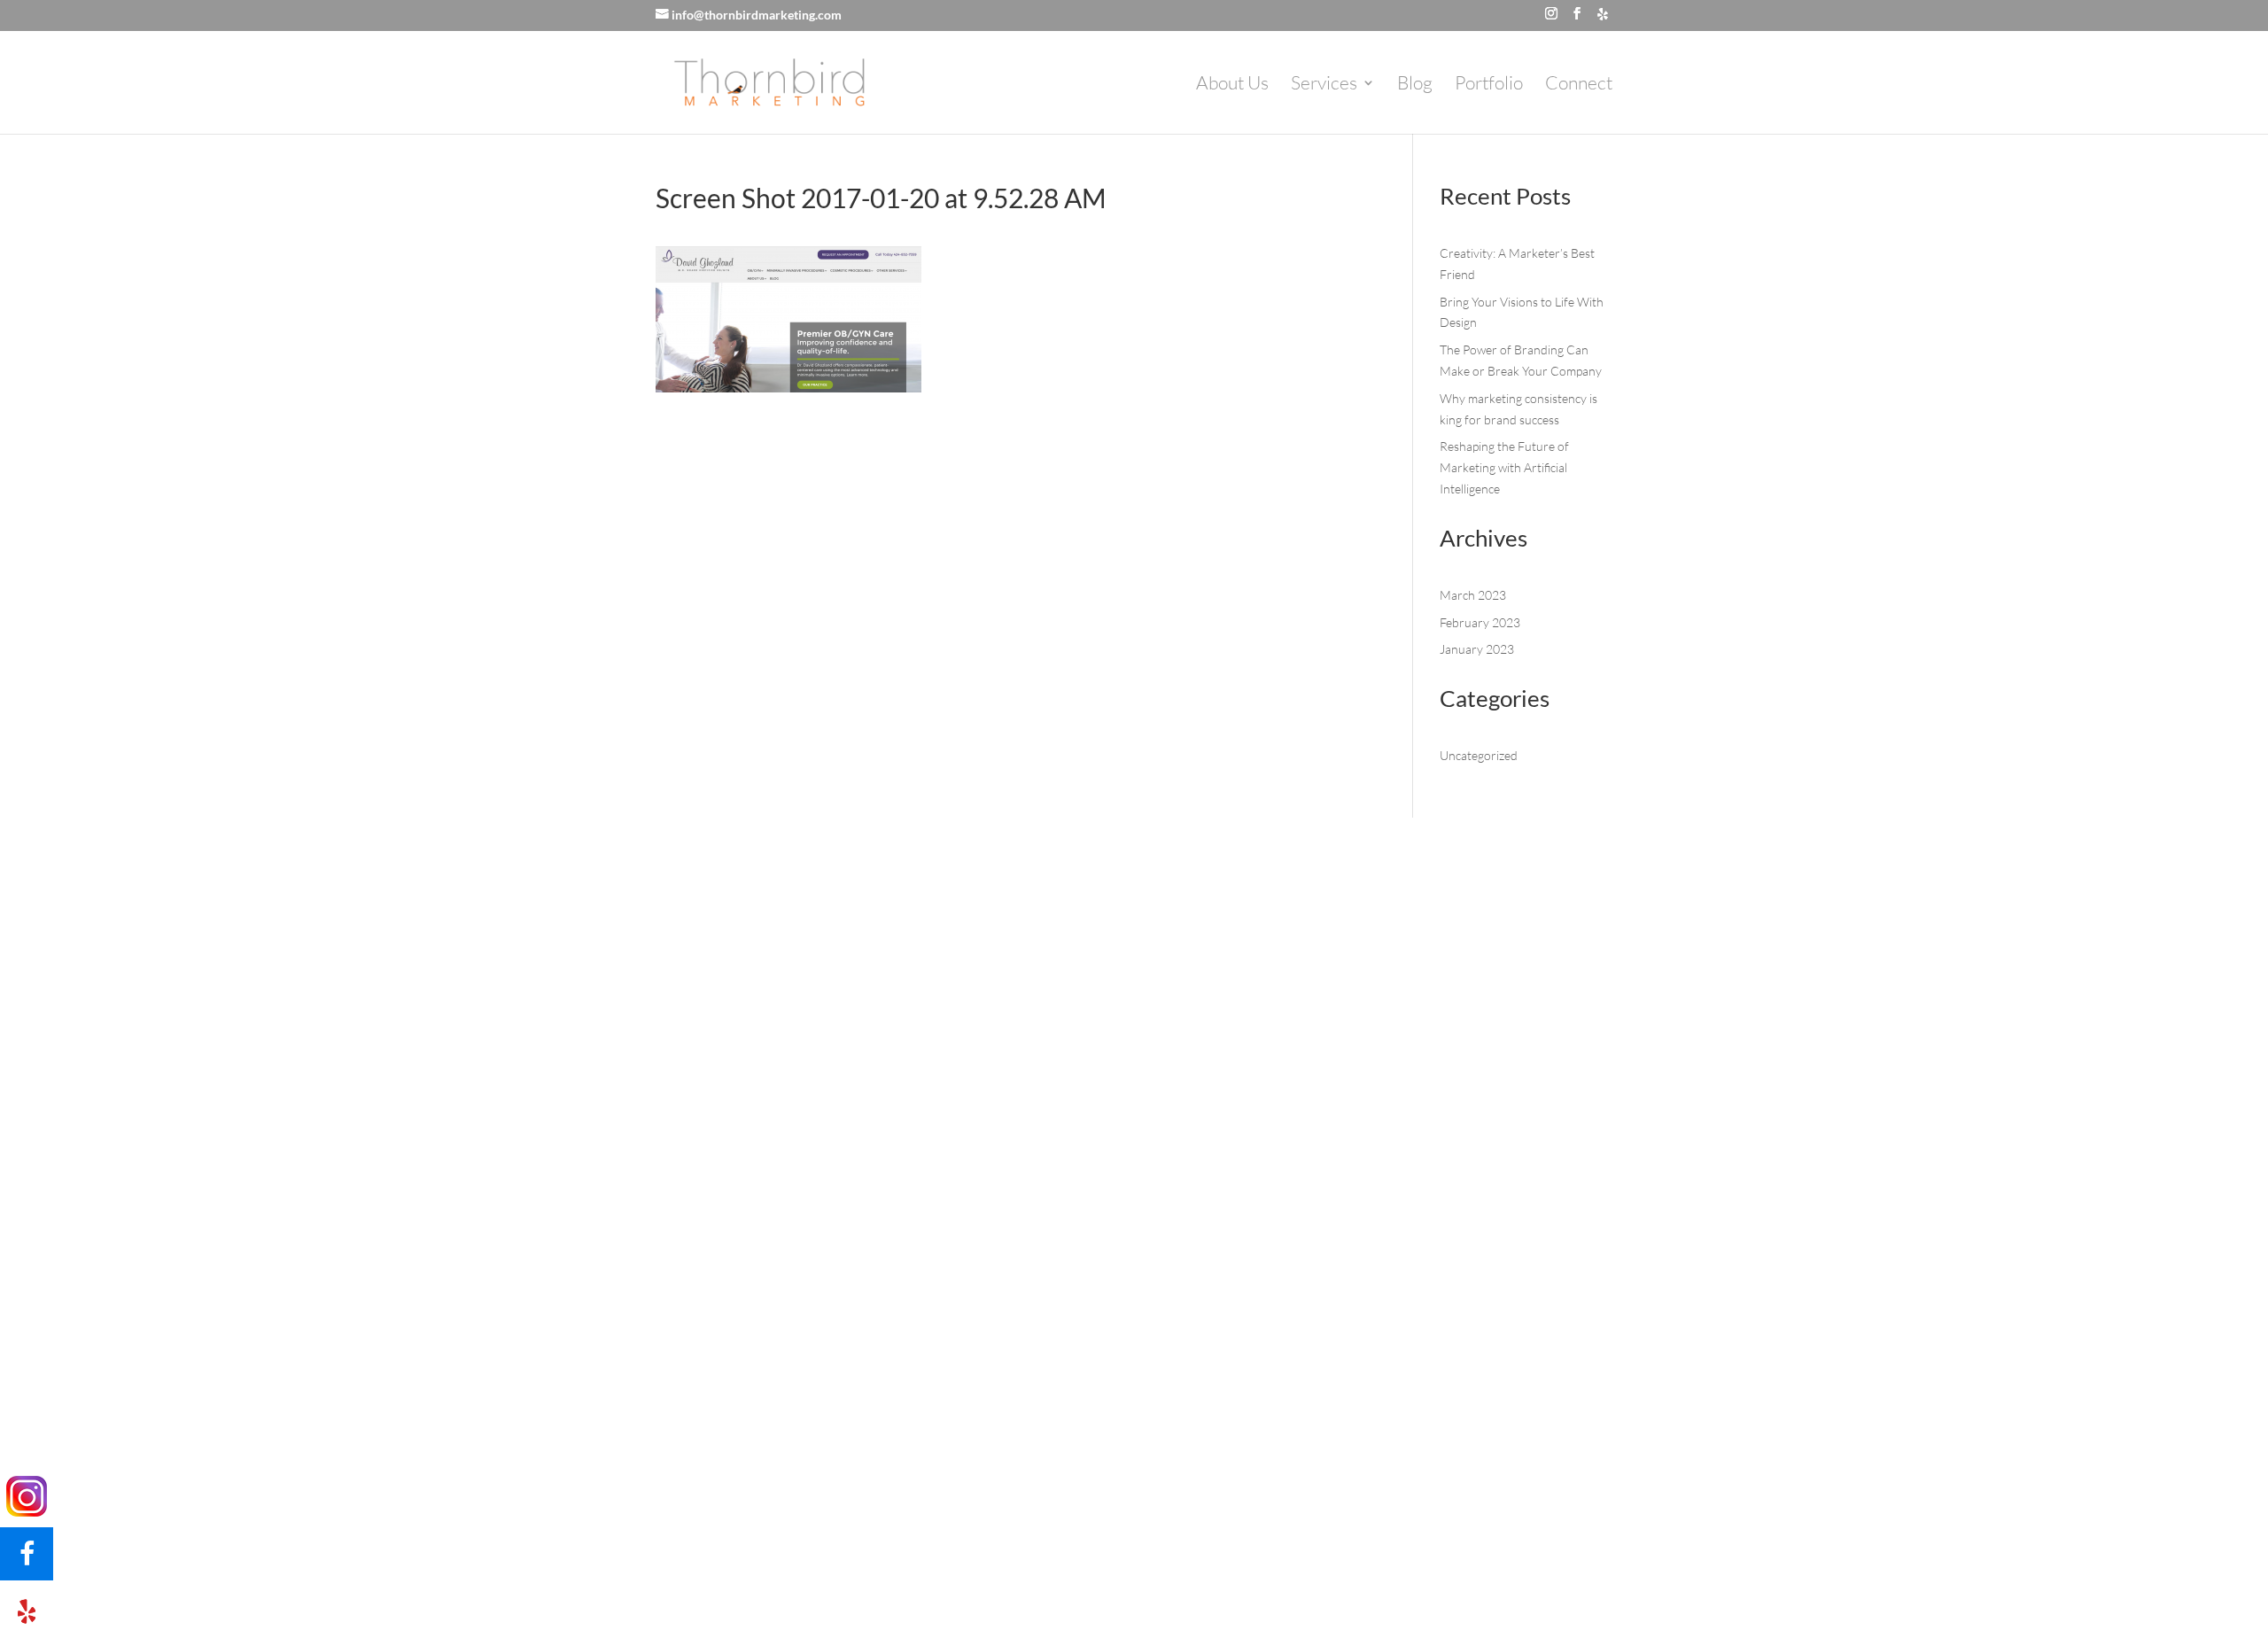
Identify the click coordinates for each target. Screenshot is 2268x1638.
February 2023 (1480, 622)
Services (1324, 85)
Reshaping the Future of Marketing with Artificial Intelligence (1504, 467)
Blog (1415, 85)
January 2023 (1477, 649)
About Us (1232, 85)
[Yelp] (1603, 14)
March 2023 (1473, 595)
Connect (1579, 85)
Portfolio (1489, 85)
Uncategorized (1479, 755)
